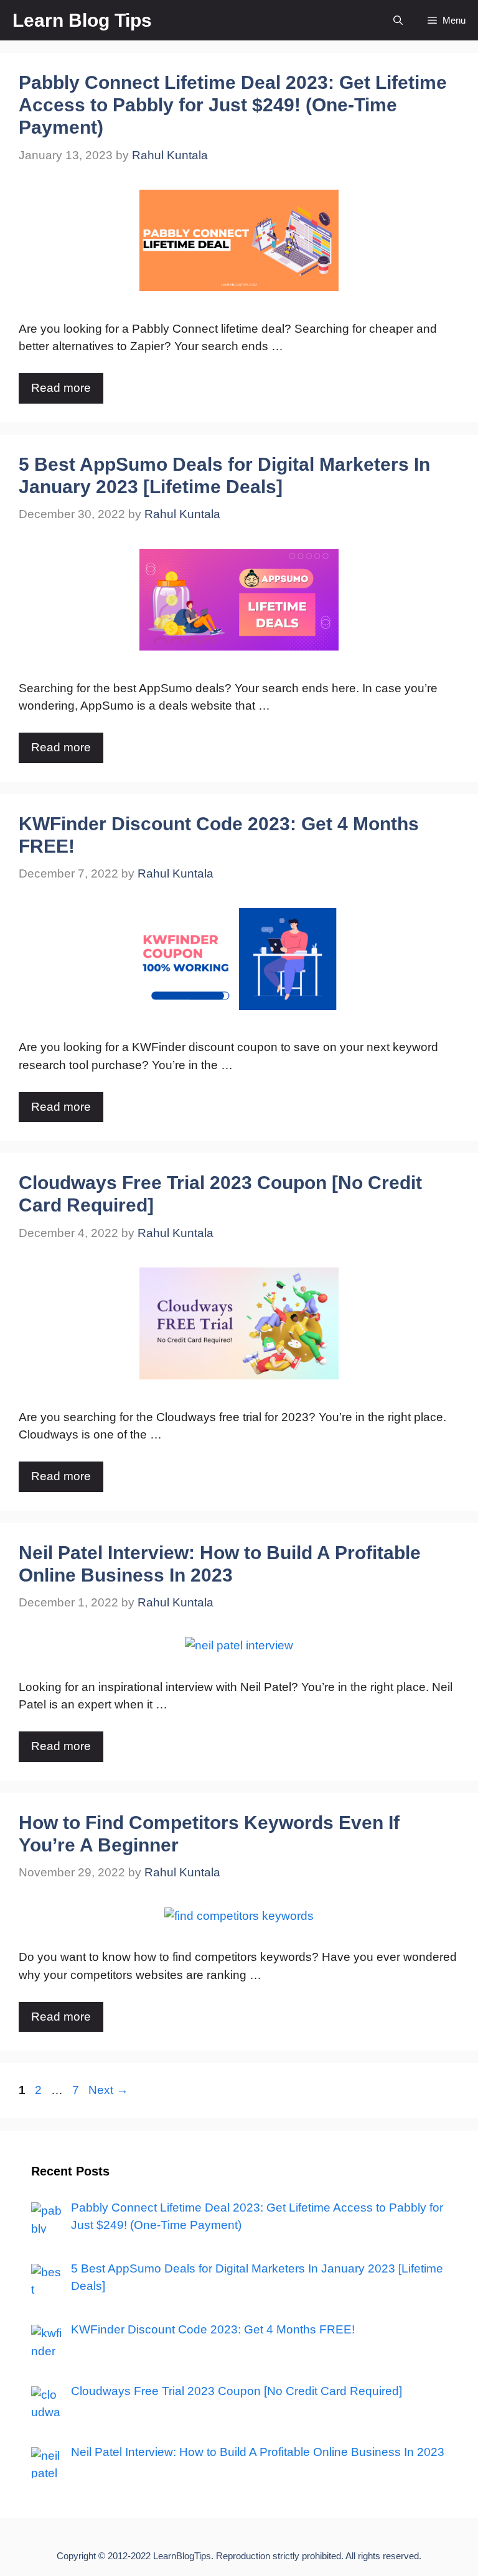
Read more (61, 388)
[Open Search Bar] (398, 20)
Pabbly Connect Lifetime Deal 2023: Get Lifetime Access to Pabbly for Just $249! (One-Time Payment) (233, 105)
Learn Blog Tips (82, 20)
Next (108, 2090)
